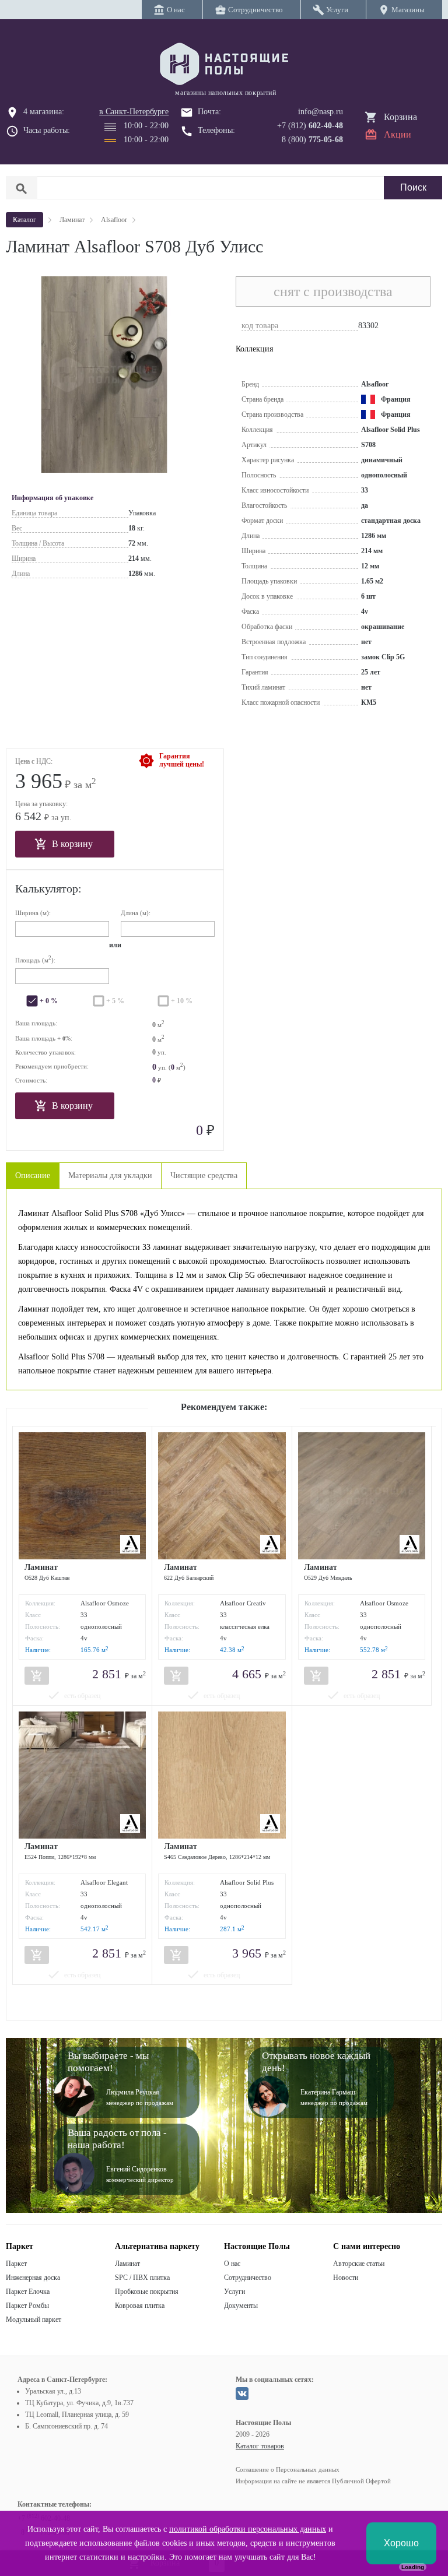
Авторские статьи (359, 2264)
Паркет (16, 2264)
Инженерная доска (33, 2278)
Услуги (235, 2292)
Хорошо (401, 2543)
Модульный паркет (34, 2320)
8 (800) (312, 140)
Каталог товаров (260, 2446)
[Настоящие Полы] (224, 65)
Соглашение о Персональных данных (288, 2469)
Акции (398, 134)
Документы (241, 2306)
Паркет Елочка (28, 2292)
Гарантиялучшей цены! (182, 760)
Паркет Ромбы (27, 2306)
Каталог (24, 220)
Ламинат (127, 2264)
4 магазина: (44, 112)
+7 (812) (310, 126)
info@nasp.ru (321, 112)
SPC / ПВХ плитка (142, 2278)
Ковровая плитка (140, 2306)
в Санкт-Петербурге (134, 112)
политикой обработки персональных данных (248, 2529)
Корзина (400, 117)
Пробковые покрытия (147, 2292)
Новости (346, 2278)
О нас (232, 2264)
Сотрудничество (248, 2278)
